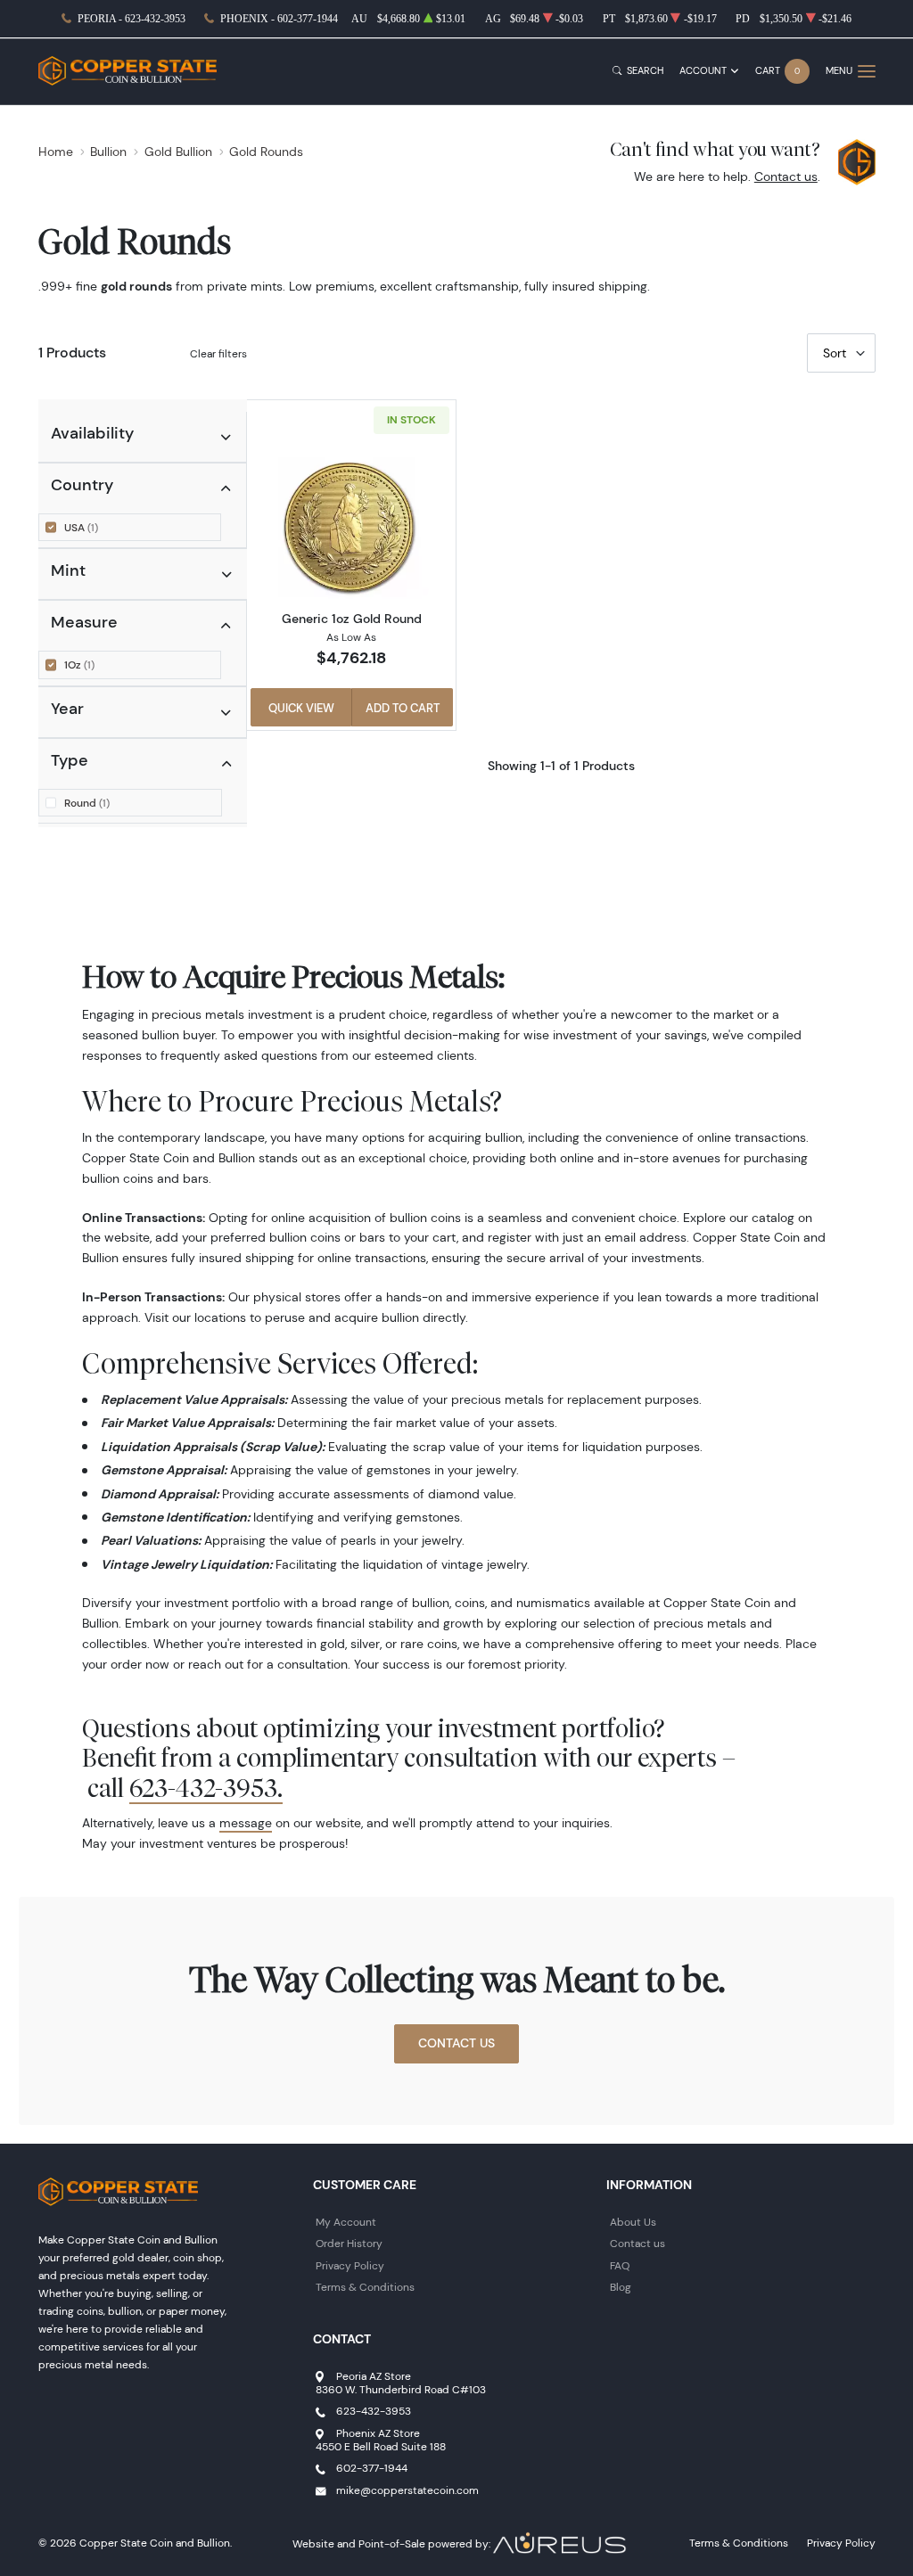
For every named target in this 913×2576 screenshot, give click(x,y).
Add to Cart (403, 708)
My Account (346, 2222)
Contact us (786, 176)
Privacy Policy (350, 2265)
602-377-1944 (372, 2468)
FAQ (620, 2265)
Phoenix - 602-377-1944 (279, 19)
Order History (349, 2243)
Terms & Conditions (365, 2287)
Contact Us (456, 2043)
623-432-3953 (374, 2411)
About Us (633, 2222)
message (246, 1823)
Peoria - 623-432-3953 (132, 19)
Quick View (301, 708)
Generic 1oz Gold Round (352, 619)
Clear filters (218, 353)
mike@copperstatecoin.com (407, 2490)
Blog (621, 2287)
